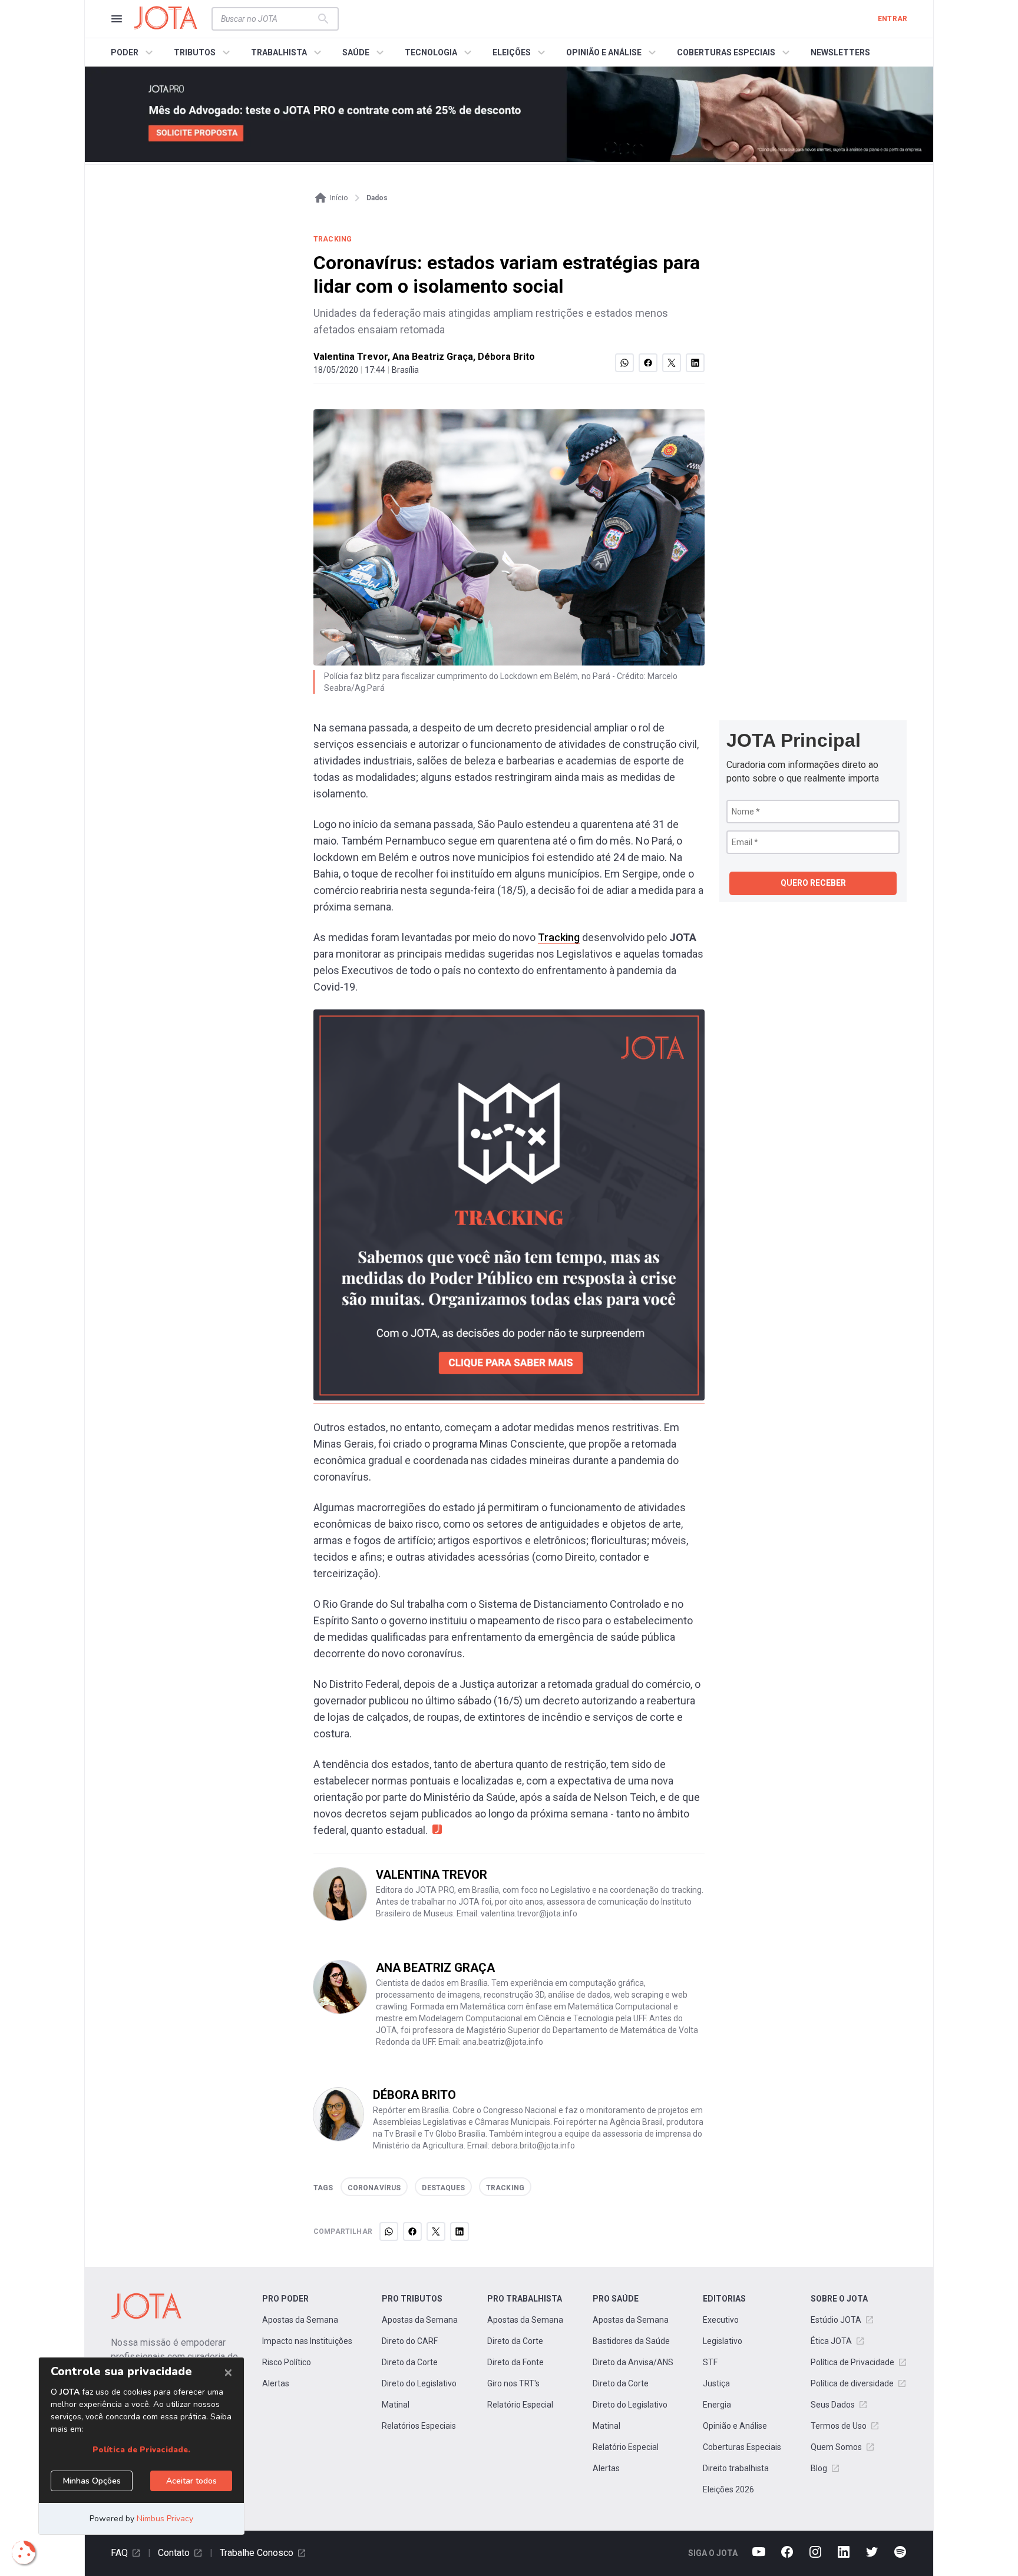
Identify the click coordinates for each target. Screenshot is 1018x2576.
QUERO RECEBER (813, 883)
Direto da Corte (410, 2362)
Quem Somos (836, 2447)
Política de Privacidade (852, 2362)
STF (710, 2362)
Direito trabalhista (736, 2468)
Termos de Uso (839, 2426)
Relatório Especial (520, 2405)
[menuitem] (133, 52)
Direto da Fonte (515, 2362)
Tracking (559, 937)
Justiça (716, 2383)
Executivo (721, 2320)
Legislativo (723, 2341)
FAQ (119, 2553)
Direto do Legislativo (419, 2383)
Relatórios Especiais (419, 2426)
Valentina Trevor (351, 357)
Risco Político (287, 2362)
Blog (819, 2468)
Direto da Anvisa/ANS (633, 2362)
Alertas (276, 2383)
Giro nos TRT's (513, 2383)
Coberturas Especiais (742, 2447)
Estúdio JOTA (836, 2320)
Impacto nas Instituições (307, 2341)
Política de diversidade (852, 2383)
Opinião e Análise (735, 2426)
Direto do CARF (410, 2341)
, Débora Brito (504, 357)
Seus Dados (833, 2405)
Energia (717, 2405)
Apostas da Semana (300, 2320)
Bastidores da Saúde (631, 2341)
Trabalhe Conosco (257, 2553)
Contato (174, 2553)
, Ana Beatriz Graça (430, 357)
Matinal (396, 2405)
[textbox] (268, 19)
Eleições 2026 (728, 2489)
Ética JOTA (831, 2341)
